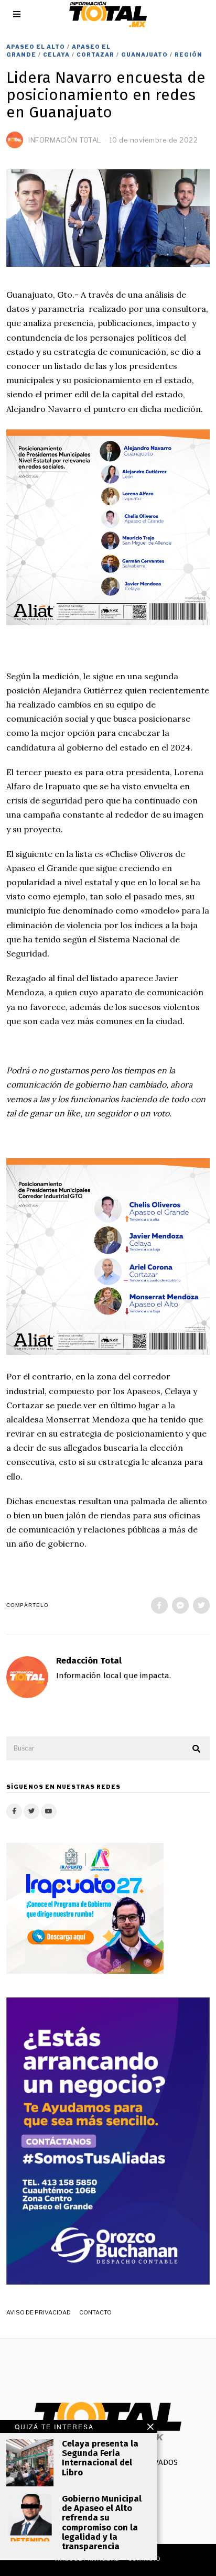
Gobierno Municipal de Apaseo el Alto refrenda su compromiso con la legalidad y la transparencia (102, 2523)
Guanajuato (144, 55)
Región (188, 55)
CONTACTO (95, 2312)
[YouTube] (49, 1811)
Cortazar (95, 55)
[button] (197, 1749)
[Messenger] (180, 1605)
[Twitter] (201, 1605)
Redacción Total (89, 1661)
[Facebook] (159, 1605)
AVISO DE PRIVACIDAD (39, 2312)
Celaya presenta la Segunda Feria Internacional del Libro (100, 2458)
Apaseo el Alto (36, 47)
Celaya (56, 55)
